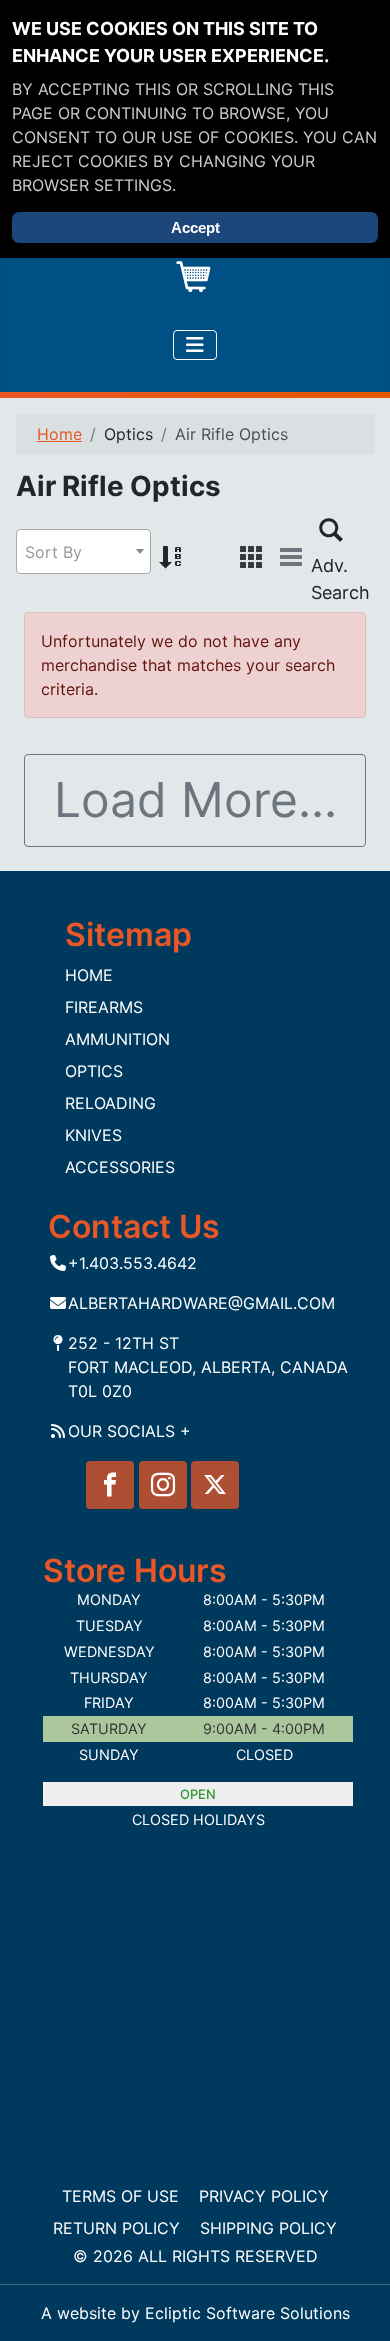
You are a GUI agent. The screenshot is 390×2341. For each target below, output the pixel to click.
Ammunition (117, 1039)
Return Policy (116, 2228)
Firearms (104, 1007)
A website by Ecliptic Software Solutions (195, 2313)
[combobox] (83, 551)
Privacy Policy (264, 2196)
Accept (195, 227)
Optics (94, 1071)
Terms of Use (120, 2196)
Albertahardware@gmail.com (201, 1303)
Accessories (120, 1167)
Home (89, 975)
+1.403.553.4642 (132, 1263)
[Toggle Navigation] (195, 345)
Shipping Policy (268, 2228)
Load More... (195, 799)
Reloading (110, 1103)
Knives (93, 1135)
